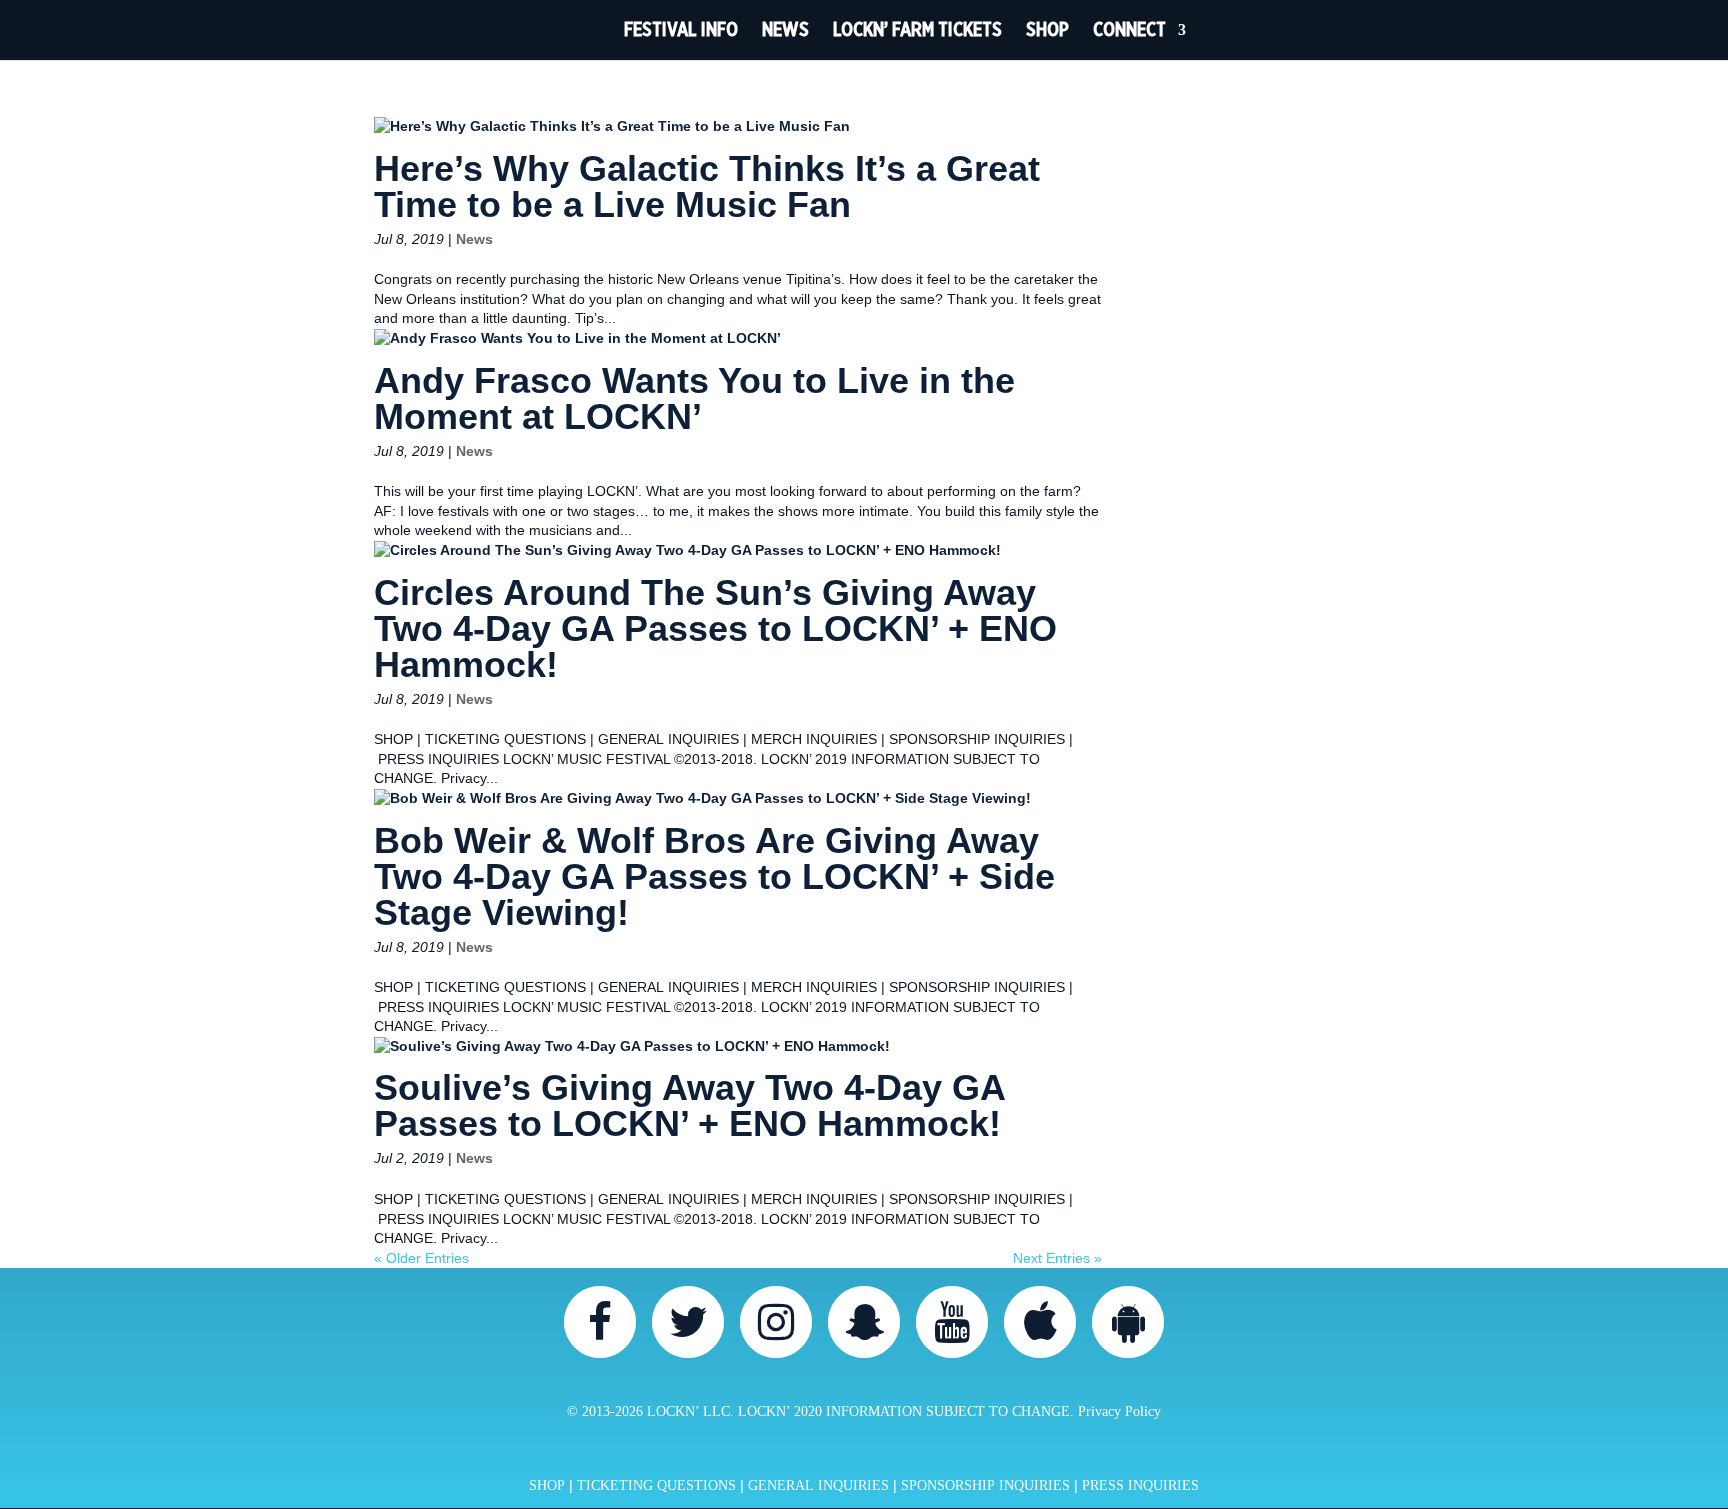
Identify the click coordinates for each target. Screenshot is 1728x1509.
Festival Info (681, 29)
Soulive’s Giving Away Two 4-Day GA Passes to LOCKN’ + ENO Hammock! (689, 1105)
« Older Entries (421, 1258)
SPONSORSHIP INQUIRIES (985, 1485)
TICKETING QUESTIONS (656, 1485)
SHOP (547, 1485)
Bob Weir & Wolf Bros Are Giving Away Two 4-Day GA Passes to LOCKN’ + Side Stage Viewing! (714, 876)
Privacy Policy (1119, 1411)
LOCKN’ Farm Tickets (917, 29)
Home (575, 30)
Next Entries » (1057, 1258)
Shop (1047, 29)
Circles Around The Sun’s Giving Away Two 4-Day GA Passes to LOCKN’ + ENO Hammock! (715, 628)
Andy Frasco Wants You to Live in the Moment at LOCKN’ (694, 398)
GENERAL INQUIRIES (818, 1485)
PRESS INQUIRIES (1140, 1485)
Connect (1129, 29)
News (785, 29)
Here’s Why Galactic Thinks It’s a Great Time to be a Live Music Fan (707, 186)
